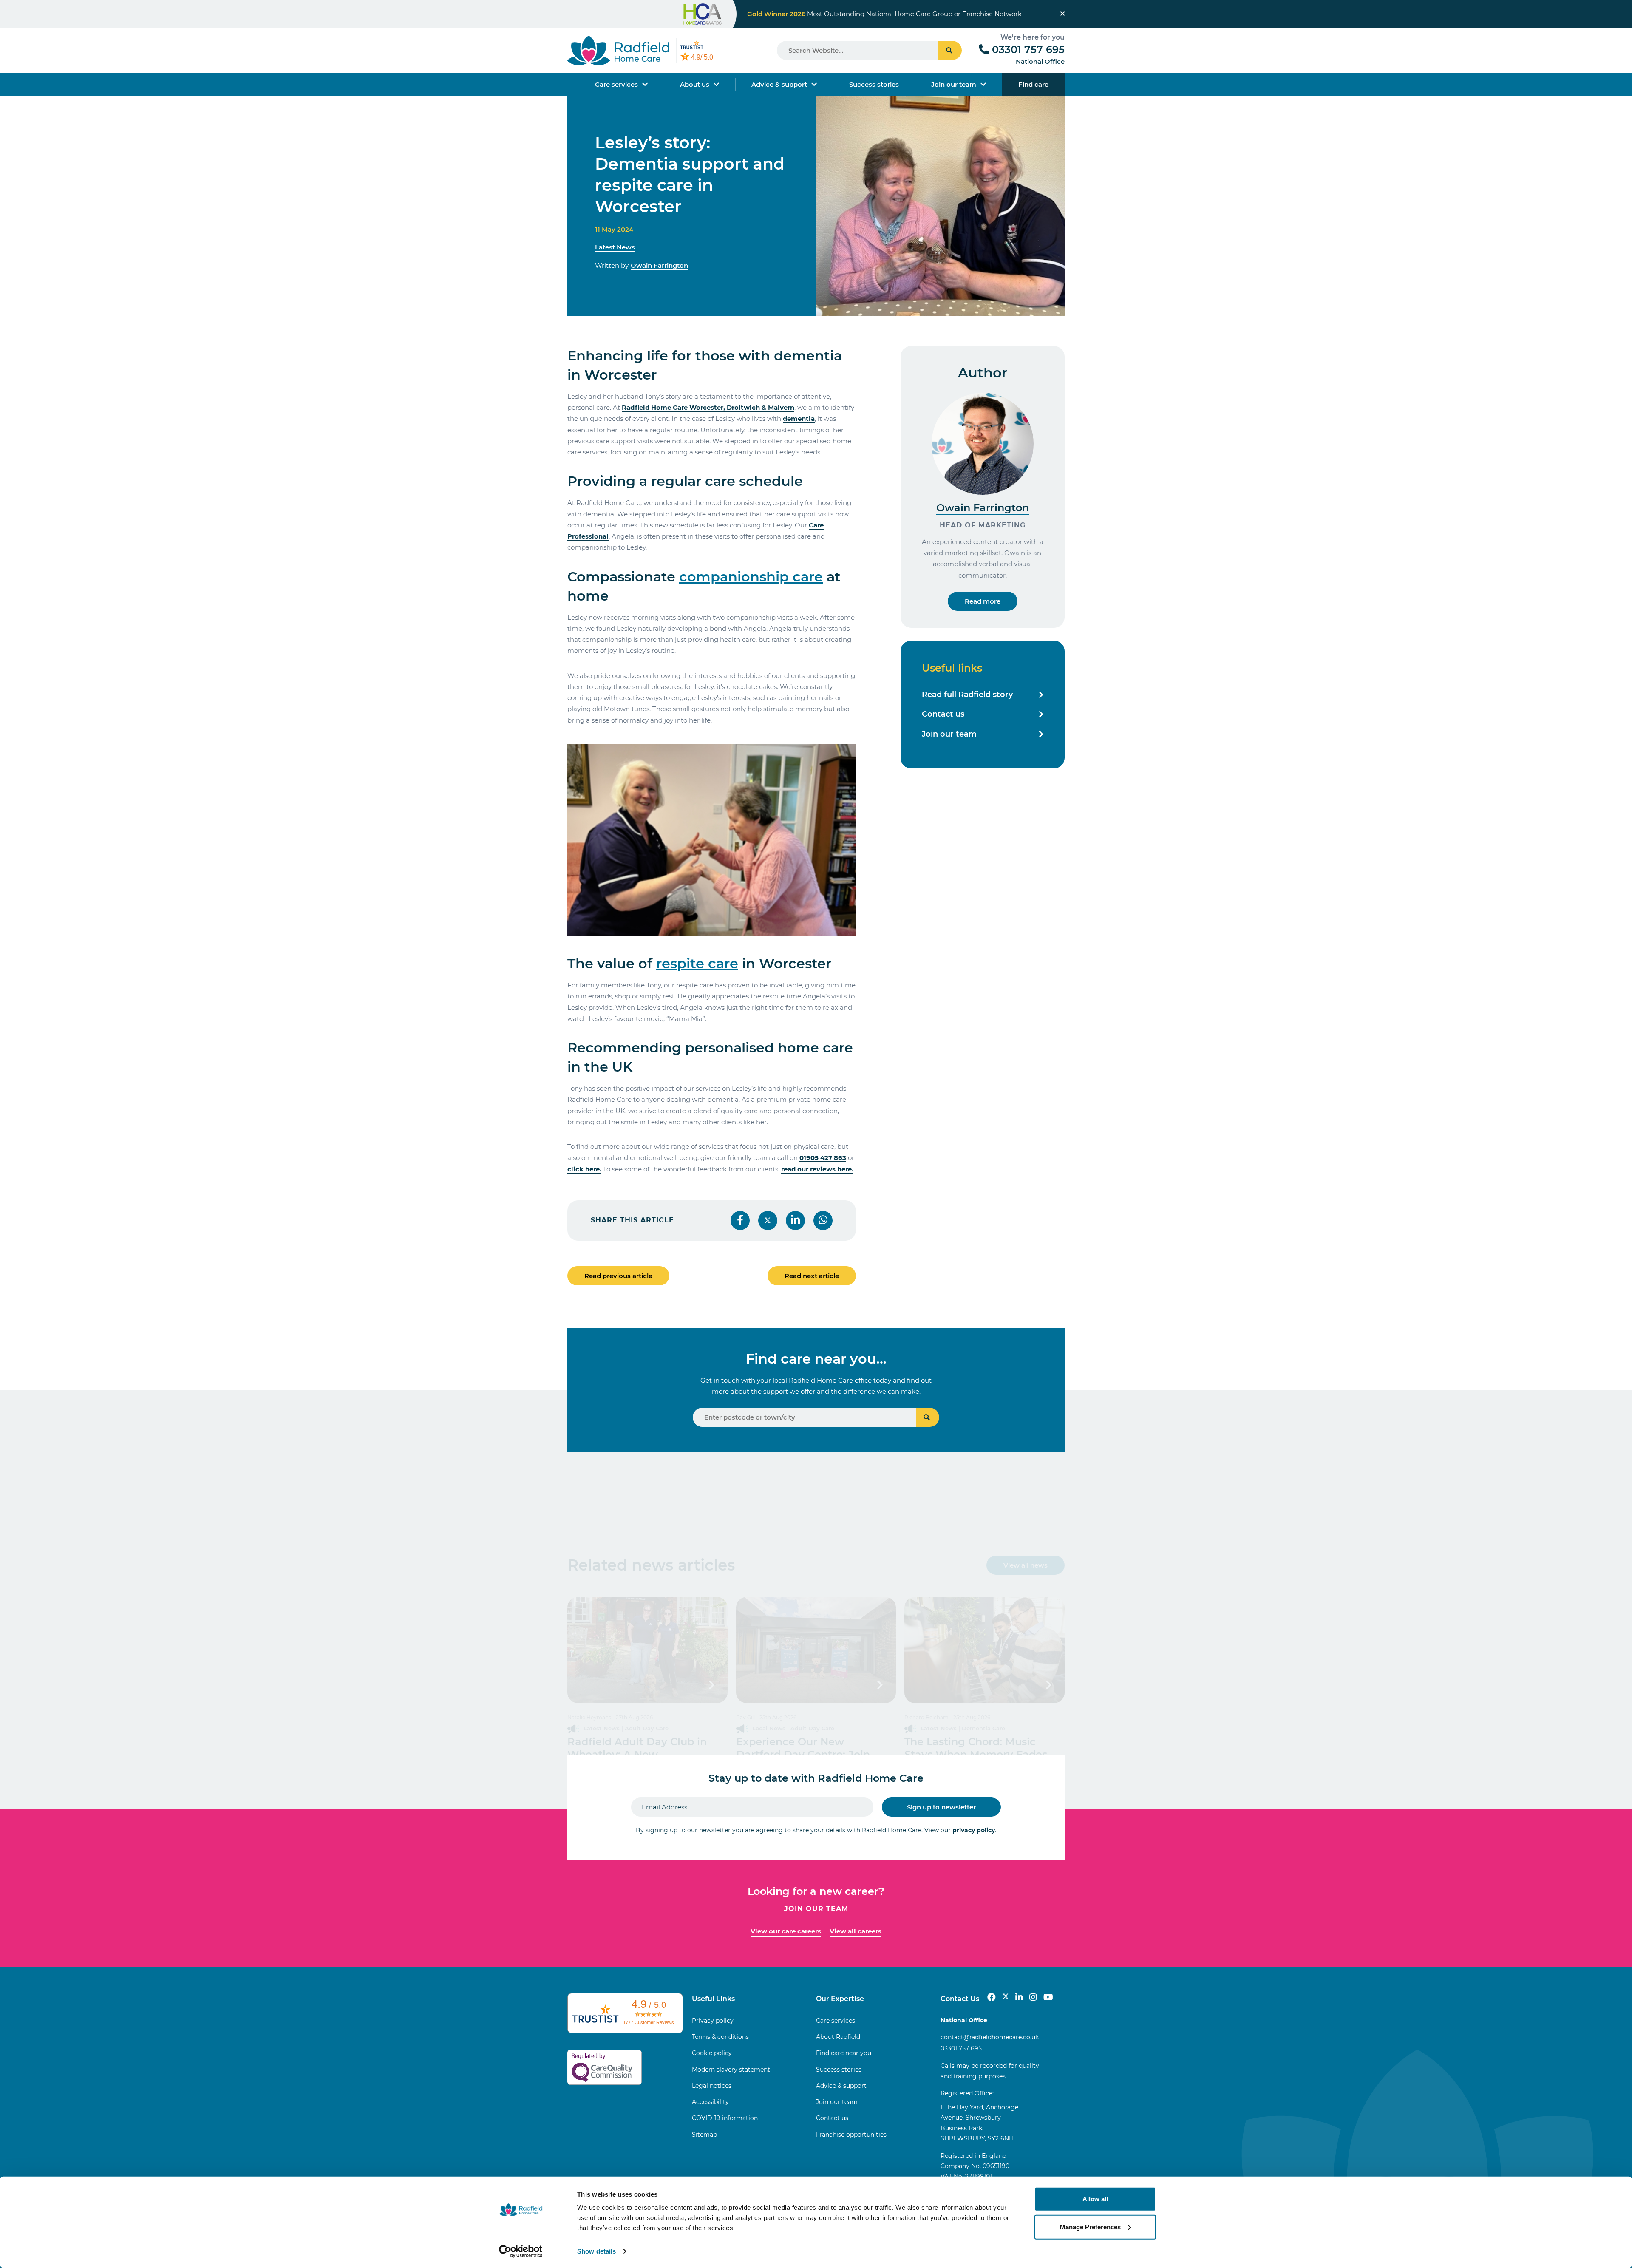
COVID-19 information (725, 2118)
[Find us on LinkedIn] (1019, 1997)
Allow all (1095, 2199)
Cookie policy (712, 2053)
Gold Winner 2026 (776, 14)
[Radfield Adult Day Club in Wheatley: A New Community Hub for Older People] (647, 1650)
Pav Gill (745, 1717)
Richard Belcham (926, 1717)
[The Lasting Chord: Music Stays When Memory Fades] (985, 1650)
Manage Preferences (1090, 2227)
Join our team (954, 84)
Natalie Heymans (589, 1717)
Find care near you (844, 2053)
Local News (769, 1728)
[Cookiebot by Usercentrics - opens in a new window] (521, 2251)
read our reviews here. (817, 1169)
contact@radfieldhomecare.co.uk (990, 2037)
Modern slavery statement (731, 2070)
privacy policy (974, 1830)
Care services (616, 84)
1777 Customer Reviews (649, 2022)
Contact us (943, 714)
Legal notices (712, 2086)
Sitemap (704, 2135)
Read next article (812, 1276)
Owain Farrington (659, 265)
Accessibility (710, 2102)
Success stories (874, 84)
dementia (799, 418)
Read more (983, 601)
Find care (1033, 84)
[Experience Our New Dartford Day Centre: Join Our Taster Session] (816, 1650)
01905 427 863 (823, 1158)
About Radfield (838, 2037)
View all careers (856, 1931)
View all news (1026, 1565)
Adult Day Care (647, 1728)
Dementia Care (983, 1728)
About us (695, 84)
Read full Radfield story (967, 695)
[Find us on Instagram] (1033, 1997)
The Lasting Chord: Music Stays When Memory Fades (976, 1748)
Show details (596, 2251)
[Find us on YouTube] (1048, 1997)
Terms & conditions (720, 2037)
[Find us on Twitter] (1006, 1997)
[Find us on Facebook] (992, 1997)
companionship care (751, 577)
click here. (584, 1169)
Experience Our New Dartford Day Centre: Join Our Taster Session (803, 1754)
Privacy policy (713, 2021)
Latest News (615, 247)
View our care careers (786, 1931)
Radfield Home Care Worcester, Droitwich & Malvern (708, 407)
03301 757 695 (1028, 50)
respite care (697, 963)
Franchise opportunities (851, 2135)
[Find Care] (928, 1417)
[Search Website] (950, 50)
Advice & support (779, 84)
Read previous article (618, 1276)
